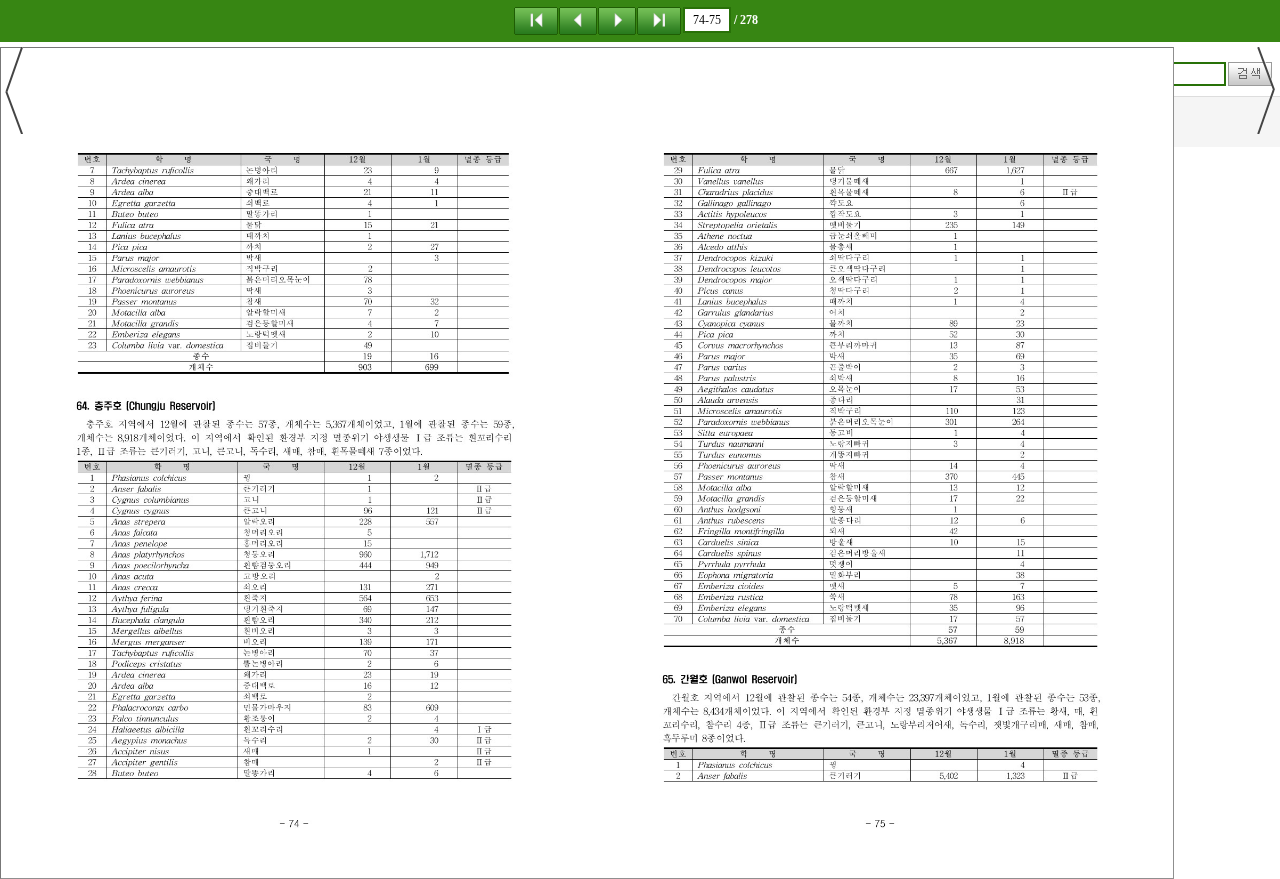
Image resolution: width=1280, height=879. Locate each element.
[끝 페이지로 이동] (659, 20)
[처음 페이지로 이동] (536, 20)
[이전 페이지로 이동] (578, 20)
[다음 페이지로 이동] (617, 20)
